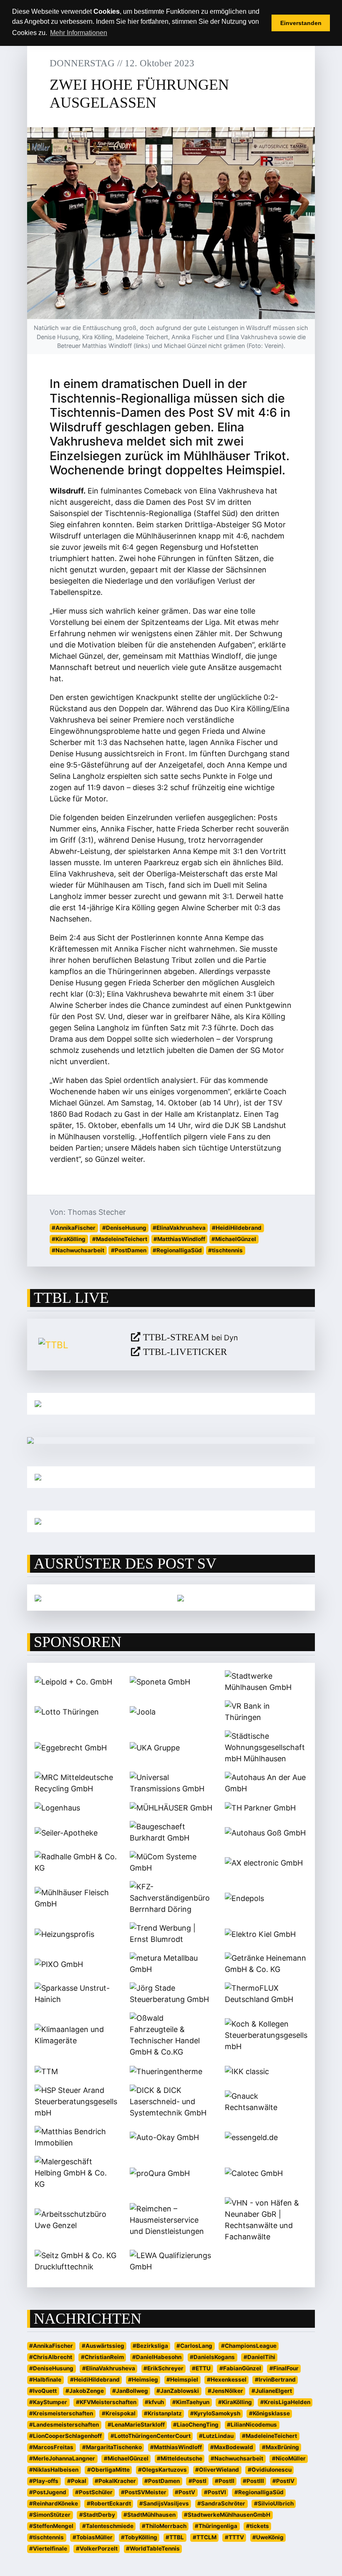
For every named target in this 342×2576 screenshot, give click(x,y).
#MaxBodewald (232, 2447)
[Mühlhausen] (171, 1521)
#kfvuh (154, 2402)
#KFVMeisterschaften (106, 2402)
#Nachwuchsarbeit (78, 1250)
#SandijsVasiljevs (164, 2503)
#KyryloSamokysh (215, 2413)
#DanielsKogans (212, 2357)
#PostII (225, 2481)
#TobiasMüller (93, 2537)
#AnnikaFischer (74, 1228)
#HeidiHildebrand (237, 1228)
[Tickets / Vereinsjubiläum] (171, 1404)
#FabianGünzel (240, 2368)
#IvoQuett (43, 2391)
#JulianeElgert (272, 2391)
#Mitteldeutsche (180, 2458)
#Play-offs (44, 2481)
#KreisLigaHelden (285, 2402)
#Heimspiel (182, 2380)
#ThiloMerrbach (164, 2526)
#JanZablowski (178, 2391)
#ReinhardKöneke (54, 2503)
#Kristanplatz (163, 2413)
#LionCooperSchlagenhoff (65, 2436)
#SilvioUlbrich (274, 2503)
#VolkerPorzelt (97, 2548)
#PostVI (215, 2492)
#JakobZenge (85, 2391)
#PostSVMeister (144, 2492)
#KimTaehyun (191, 2402)
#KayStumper (48, 2402)
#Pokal (77, 2481)
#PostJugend (48, 2492)
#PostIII (253, 2481)
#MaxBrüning (280, 2447)
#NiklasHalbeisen (54, 2470)
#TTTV (234, 2537)
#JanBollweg (130, 2391)
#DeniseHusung (124, 1228)
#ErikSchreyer (163, 2368)
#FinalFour (284, 2368)
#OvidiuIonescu (270, 2470)
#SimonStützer (50, 2515)
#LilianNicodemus (252, 2425)
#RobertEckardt (109, 2503)
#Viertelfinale (48, 2548)
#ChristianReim (102, 2357)
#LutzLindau (216, 2436)
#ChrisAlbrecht (51, 2357)
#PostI (197, 2481)
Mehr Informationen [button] (79, 33)
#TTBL (175, 2537)
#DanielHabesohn (157, 2357)
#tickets (258, 2526)
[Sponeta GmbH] (181, 1598)
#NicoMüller (289, 2458)
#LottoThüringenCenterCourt (151, 2436)
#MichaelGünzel (234, 1239)
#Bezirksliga (150, 2346)
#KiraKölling (69, 1239)
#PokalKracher (115, 2481)
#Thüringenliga (216, 2526)
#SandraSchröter (221, 2503)
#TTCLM (205, 2537)
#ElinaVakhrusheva (179, 1228)
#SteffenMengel (51, 2526)
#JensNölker (225, 2391)
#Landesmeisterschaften (64, 2425)
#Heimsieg (143, 2380)
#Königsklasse (269, 2413)
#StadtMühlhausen (150, 2515)
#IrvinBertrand (275, 2380)
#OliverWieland (217, 2470)
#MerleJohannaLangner (62, 2458)
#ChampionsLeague (249, 2346)
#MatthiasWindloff (179, 1239)
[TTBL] (78, 1345)
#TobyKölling (139, 2537)
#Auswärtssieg (103, 2346)
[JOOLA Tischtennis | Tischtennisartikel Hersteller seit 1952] (38, 1598)
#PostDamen (129, 1250)
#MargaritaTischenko (112, 2447)
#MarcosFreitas (51, 2447)
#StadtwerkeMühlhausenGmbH (227, 2515)
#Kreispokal (119, 2413)
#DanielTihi (259, 2357)
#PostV (185, 2492)
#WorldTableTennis (153, 2548)
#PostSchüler (94, 2492)
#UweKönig (268, 2537)
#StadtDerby (97, 2515)
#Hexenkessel (227, 2380)
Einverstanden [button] (301, 23)
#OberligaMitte (108, 2470)
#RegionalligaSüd (177, 1250)
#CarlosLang (194, 2346)
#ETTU (201, 2368)
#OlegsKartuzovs (162, 2470)
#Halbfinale (45, 2380)
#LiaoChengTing (196, 2425)
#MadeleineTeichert (120, 1239)
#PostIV (283, 2481)
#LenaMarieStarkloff (136, 2425)
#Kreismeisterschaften (61, 2413)
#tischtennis (225, 1250)
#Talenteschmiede (108, 2526)
